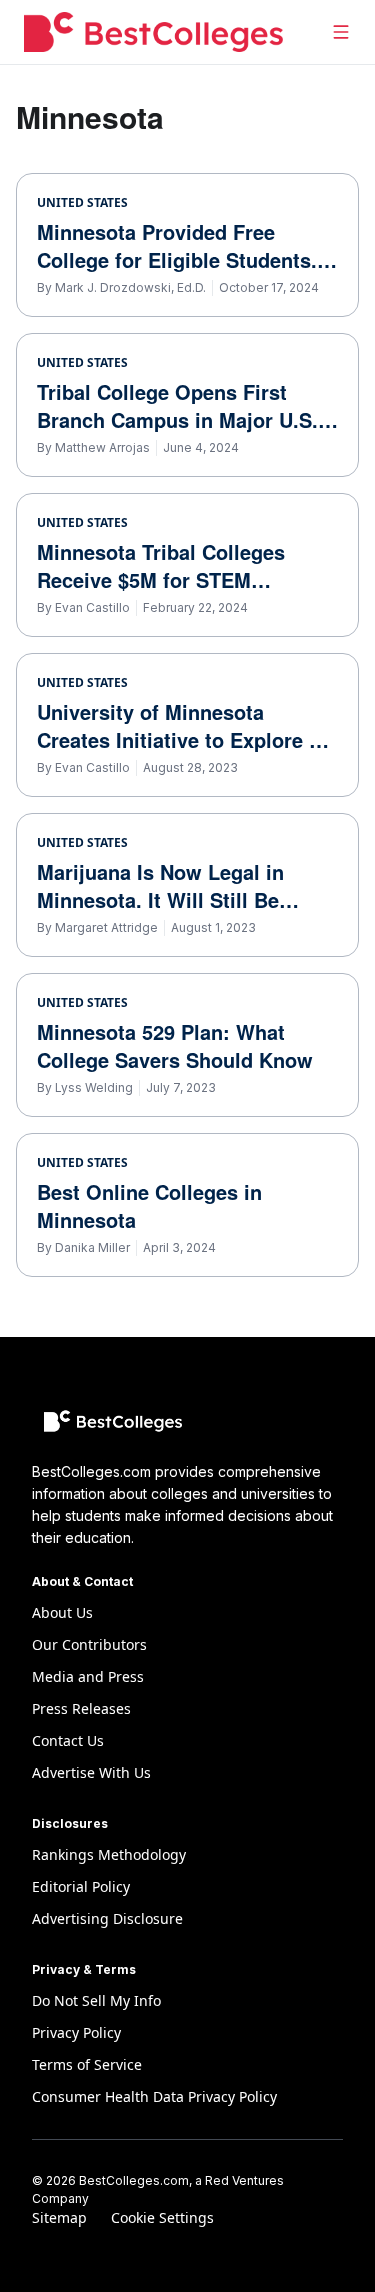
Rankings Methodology (109, 1854)
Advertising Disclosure (107, 1918)
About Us (62, 1612)
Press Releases (81, 1708)
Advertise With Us (91, 1772)
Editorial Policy (81, 1886)
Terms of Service (87, 2064)
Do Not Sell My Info (96, 2000)
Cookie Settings (162, 2217)
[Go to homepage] (153, 32)
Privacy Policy (76, 2032)
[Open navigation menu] (341, 32)
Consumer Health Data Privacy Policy (154, 2096)
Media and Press (88, 1676)
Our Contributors (89, 1644)
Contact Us (68, 1740)
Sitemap (59, 2217)
